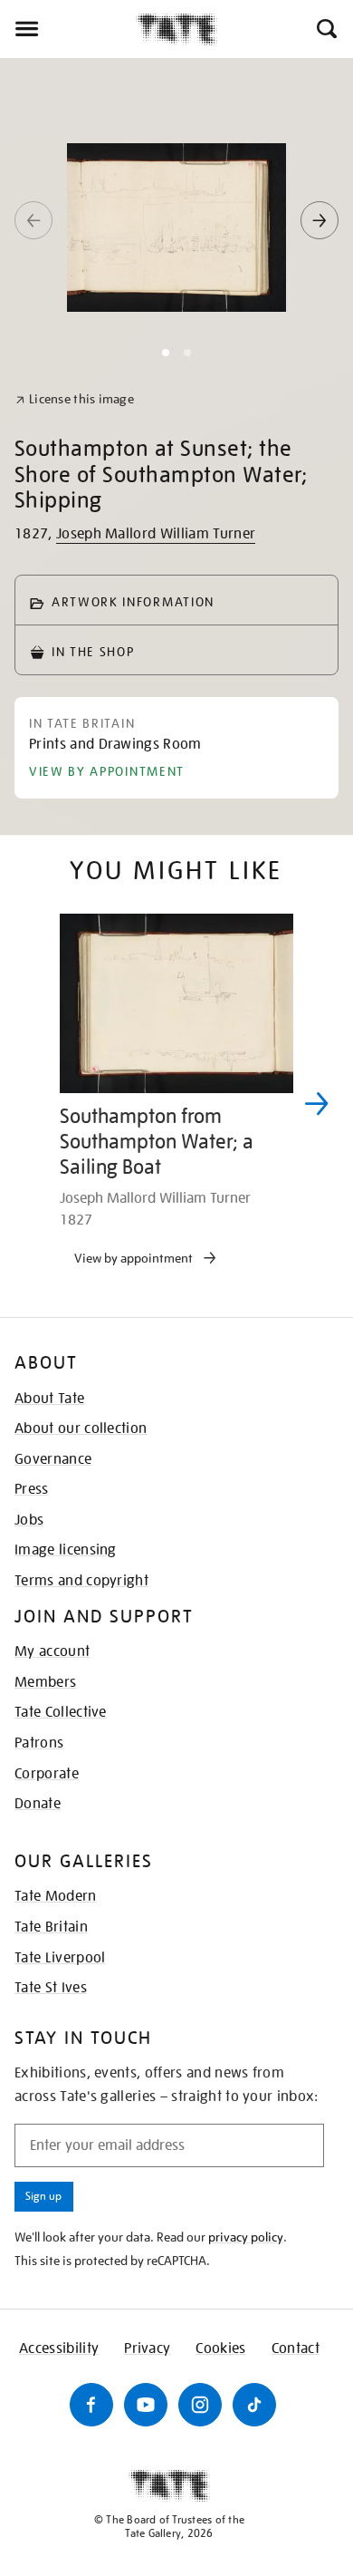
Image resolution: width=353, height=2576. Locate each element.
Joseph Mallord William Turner (156, 534)
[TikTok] (254, 2405)
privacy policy (246, 2237)
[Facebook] (91, 2405)
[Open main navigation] (68, 29)
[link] (75, 399)
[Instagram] (200, 2405)
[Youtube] (146, 2405)
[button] (325, 29)
